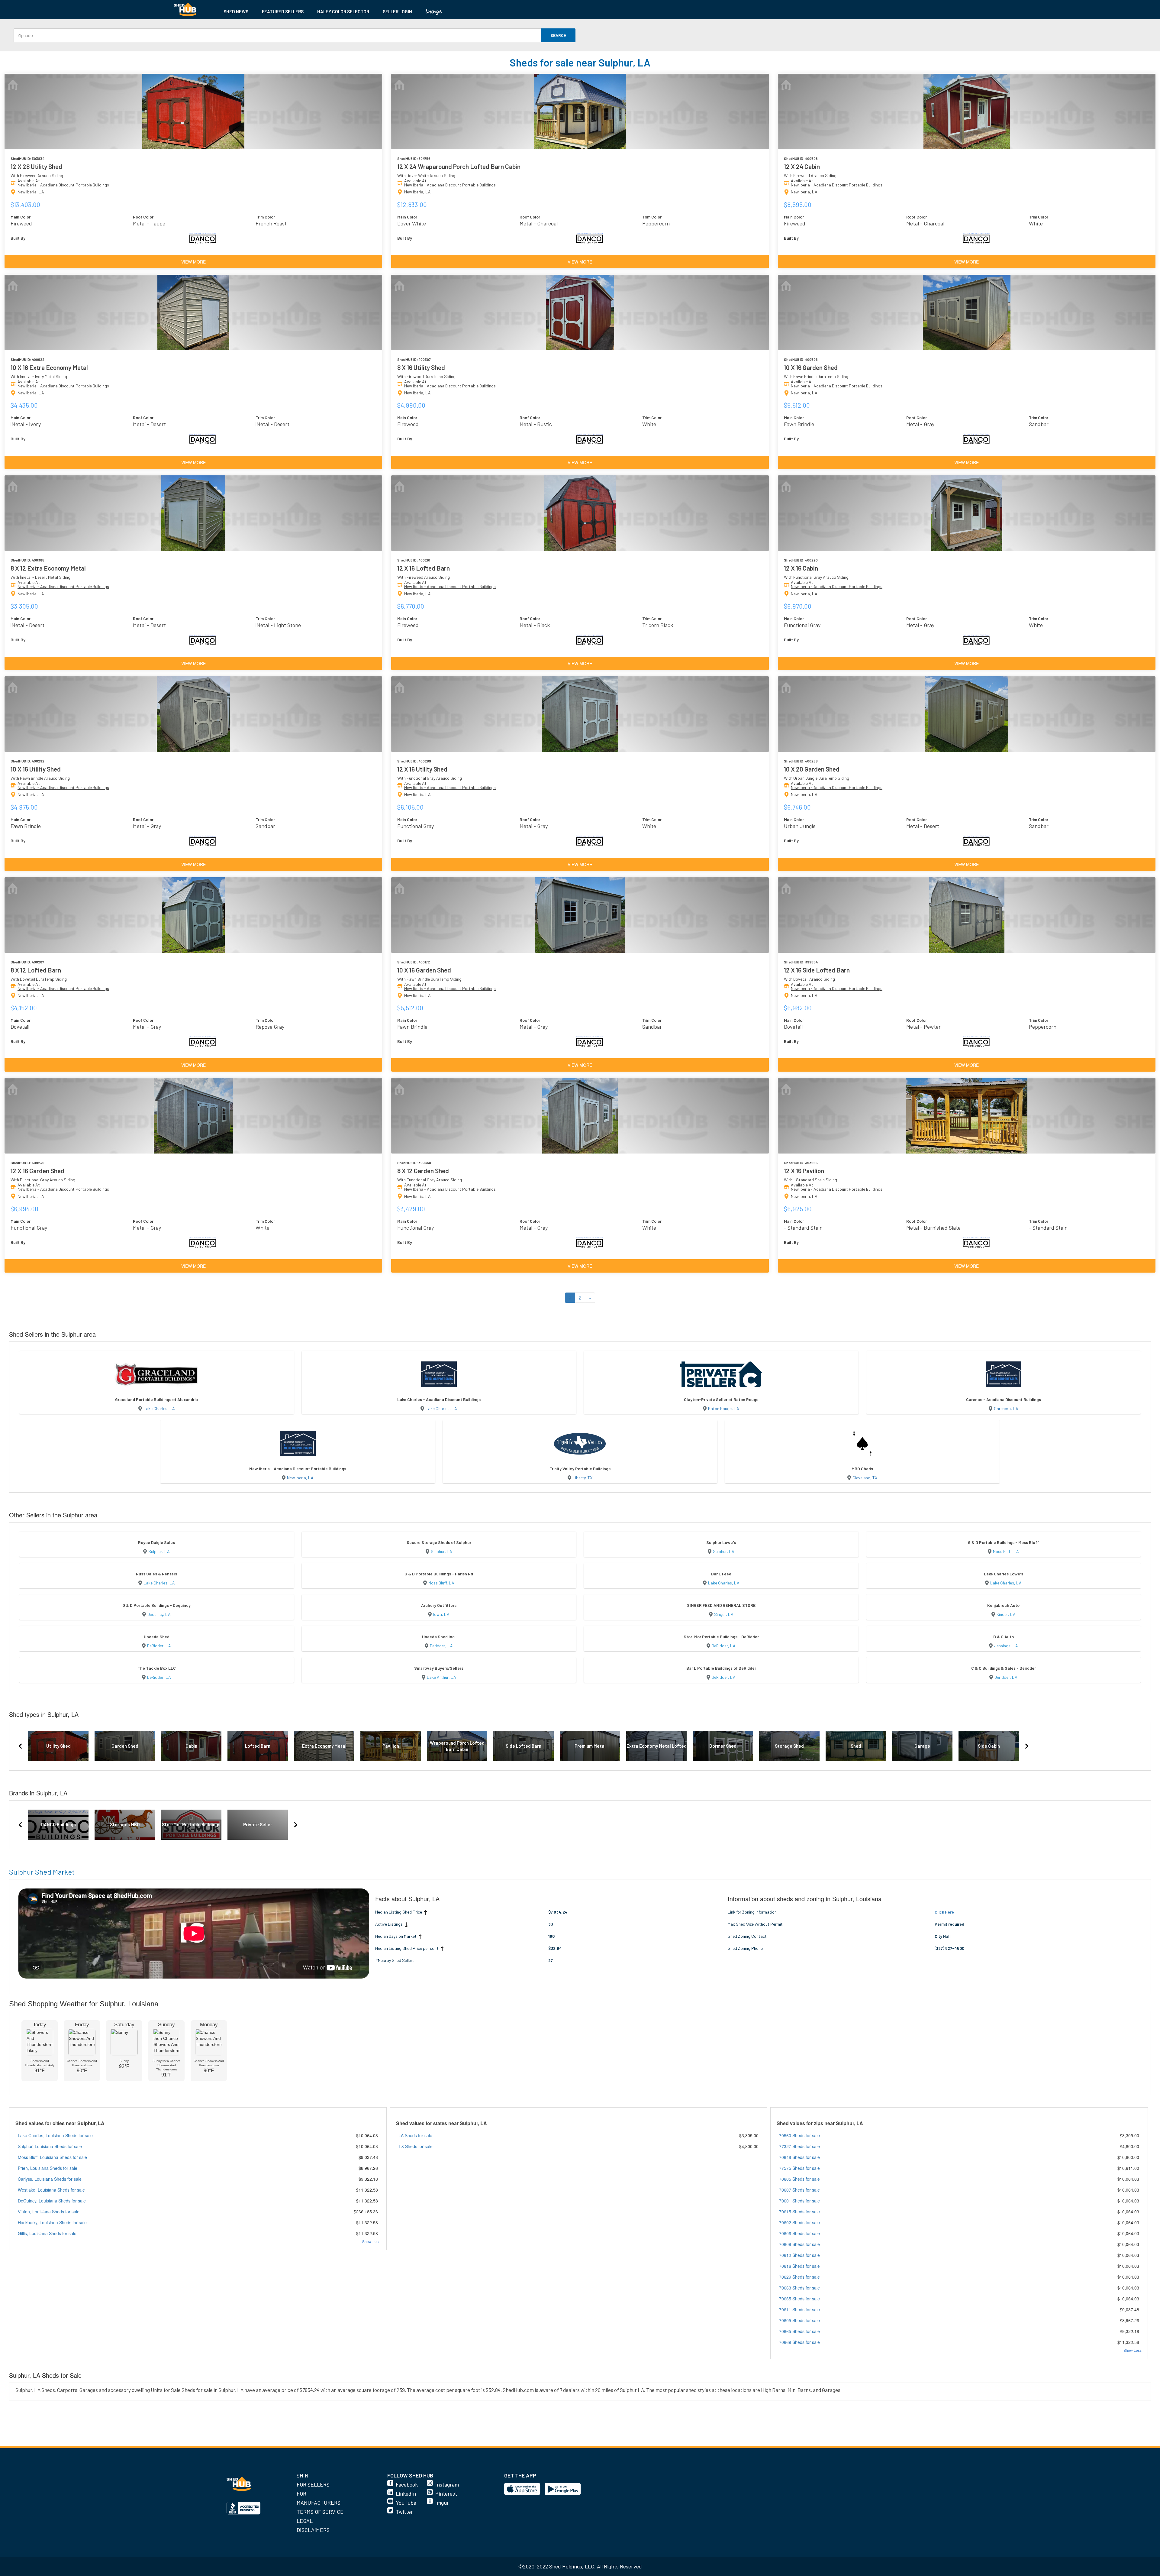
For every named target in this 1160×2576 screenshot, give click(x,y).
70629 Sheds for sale (799, 2277)
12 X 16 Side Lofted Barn (817, 970)
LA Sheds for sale (415, 2135)
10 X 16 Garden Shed (811, 367)
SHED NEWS (236, 11)
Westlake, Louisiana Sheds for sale (51, 2190)
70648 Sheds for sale (799, 2157)
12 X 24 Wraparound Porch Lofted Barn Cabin (459, 166)
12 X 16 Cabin (801, 568)
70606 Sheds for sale (799, 2233)
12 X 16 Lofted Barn (424, 568)
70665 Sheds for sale (799, 2299)
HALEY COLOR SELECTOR (343, 11)
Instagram (447, 2484)
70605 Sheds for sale (799, 2179)
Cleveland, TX (865, 1478)
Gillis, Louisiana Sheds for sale (47, 2233)
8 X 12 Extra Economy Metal (48, 568)
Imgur (442, 2503)
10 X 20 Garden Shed (812, 769)
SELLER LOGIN (397, 11)
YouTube (406, 2503)
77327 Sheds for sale (799, 2146)
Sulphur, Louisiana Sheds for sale (50, 2146)
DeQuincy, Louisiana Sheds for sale (52, 2201)
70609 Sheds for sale (799, 2244)
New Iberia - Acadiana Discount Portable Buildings (63, 185)
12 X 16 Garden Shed (37, 1171)
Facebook (407, 2484)
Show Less (371, 2241)
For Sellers (313, 2484)
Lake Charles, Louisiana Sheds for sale (55, 2135)
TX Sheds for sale (416, 2146)
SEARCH (558, 35)
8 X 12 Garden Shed (423, 1171)
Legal (305, 2521)
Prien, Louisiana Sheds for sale (48, 2168)
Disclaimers (313, 2530)
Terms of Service (320, 2512)
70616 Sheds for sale (799, 2266)
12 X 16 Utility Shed (422, 769)
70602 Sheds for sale (799, 2222)
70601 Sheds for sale (799, 2201)
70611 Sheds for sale (799, 2309)
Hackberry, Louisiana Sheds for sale (52, 2222)
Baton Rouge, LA (724, 1408)
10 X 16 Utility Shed (36, 769)
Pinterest (446, 2493)
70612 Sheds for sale (799, 2255)
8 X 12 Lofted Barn (36, 970)
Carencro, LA (1006, 1408)
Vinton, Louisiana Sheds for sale (49, 2212)
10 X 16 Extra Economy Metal (49, 367)
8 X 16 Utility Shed (421, 367)
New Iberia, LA (300, 1478)
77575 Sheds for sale (799, 2168)
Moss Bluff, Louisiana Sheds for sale (52, 2157)
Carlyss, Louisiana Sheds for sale (50, 2179)
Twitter (404, 2512)
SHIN (303, 2475)
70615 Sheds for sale (799, 2212)
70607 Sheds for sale (799, 2190)
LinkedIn (406, 2493)
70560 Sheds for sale (799, 2135)
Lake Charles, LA (159, 1408)
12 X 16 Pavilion (804, 1171)
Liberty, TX (583, 1478)
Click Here (944, 1912)
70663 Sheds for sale (799, 2288)
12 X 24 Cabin (802, 166)
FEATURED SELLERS (283, 11)
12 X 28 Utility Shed (36, 166)
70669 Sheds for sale (799, 2342)
